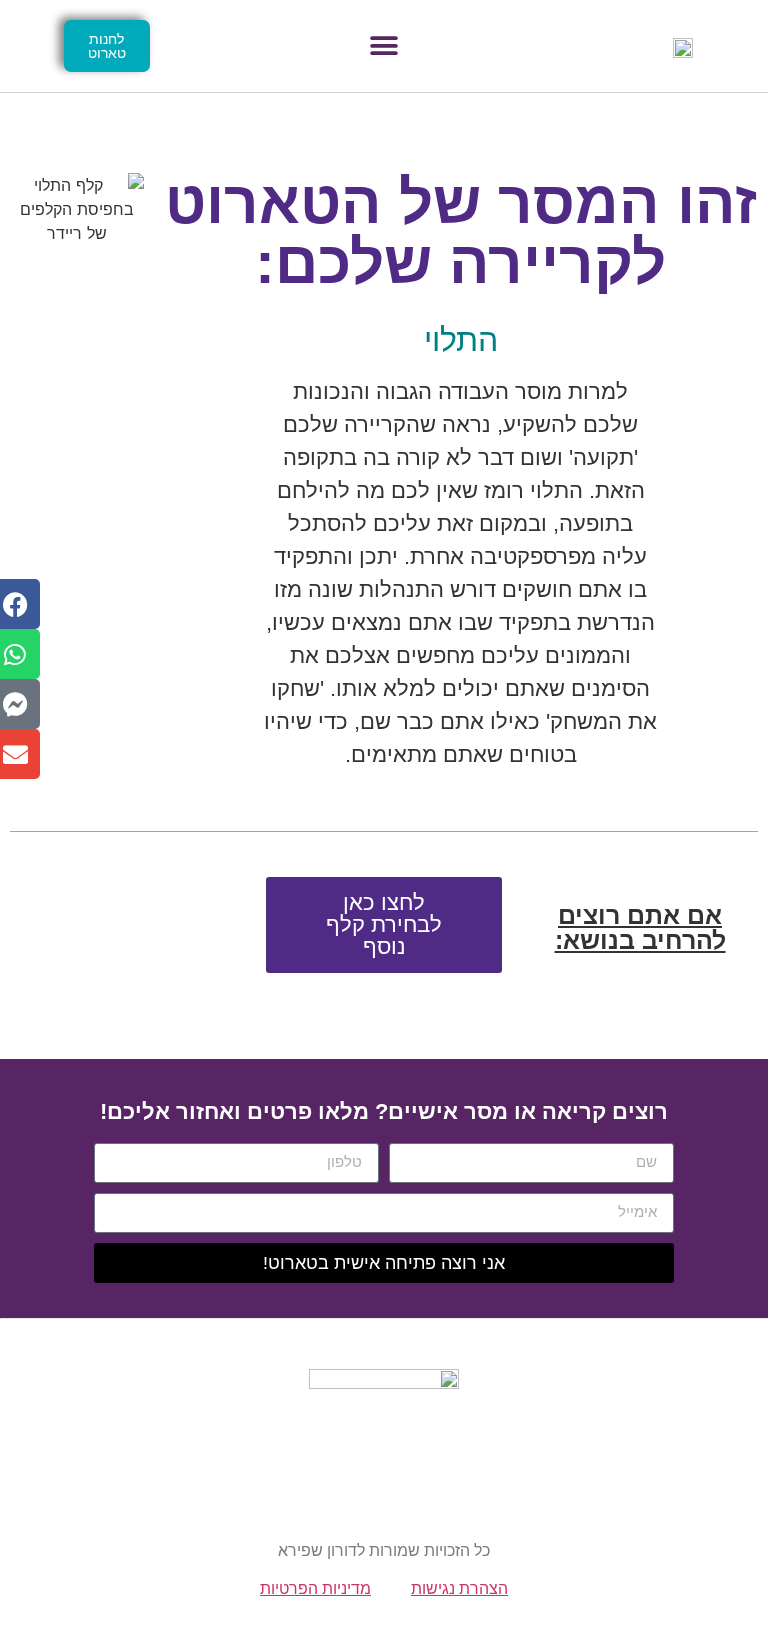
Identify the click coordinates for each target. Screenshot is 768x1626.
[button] (384, 46)
